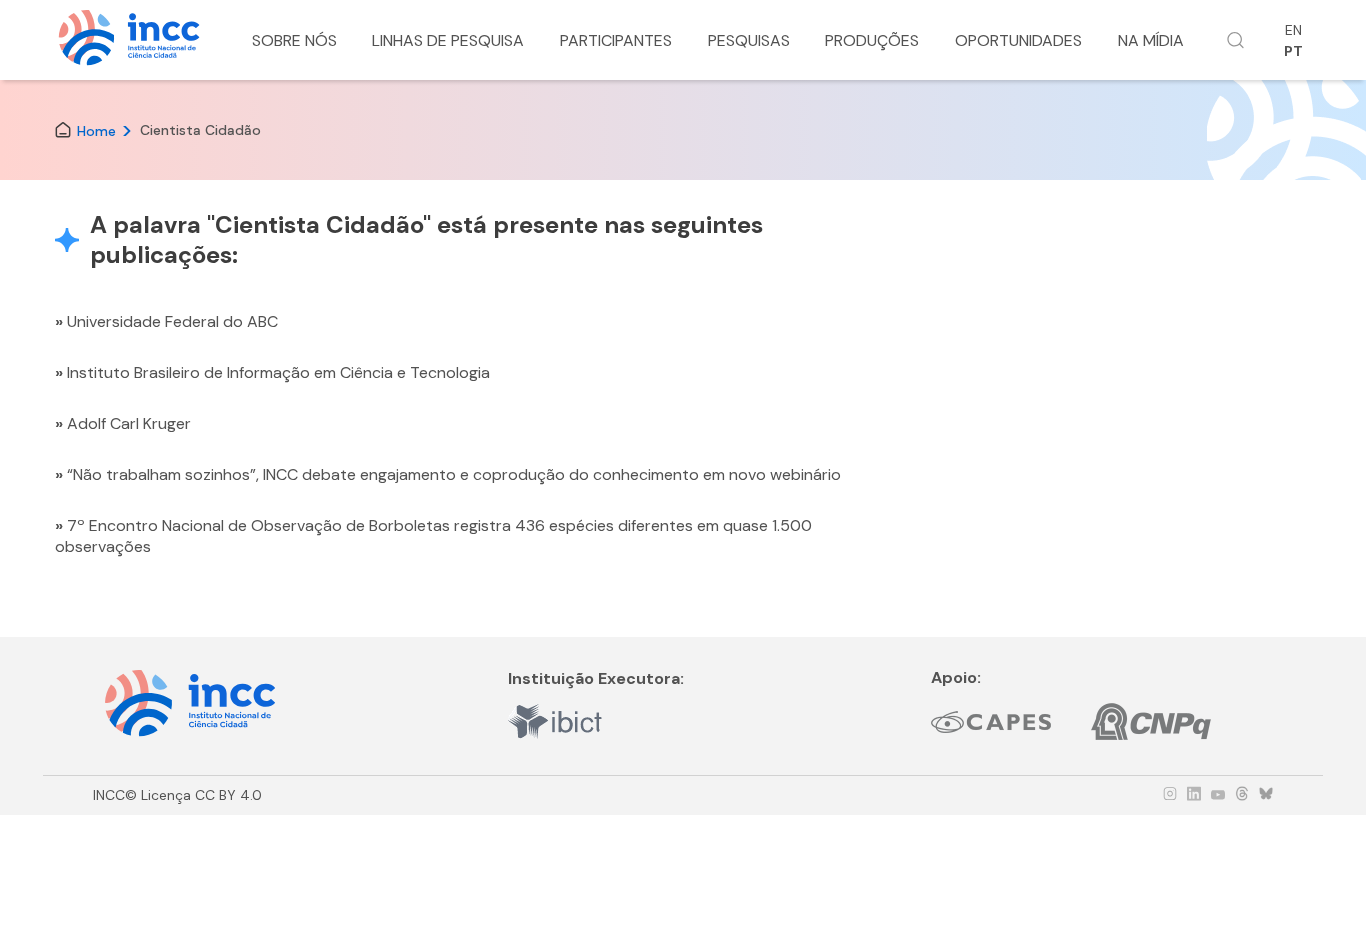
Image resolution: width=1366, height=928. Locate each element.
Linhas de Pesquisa (448, 40)
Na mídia (1151, 40)
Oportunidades (1018, 40)
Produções (872, 40)
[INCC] (129, 40)
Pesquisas (749, 40)
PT (1293, 51)
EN (1293, 30)
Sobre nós (294, 40)
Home (96, 130)
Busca (1236, 40)
